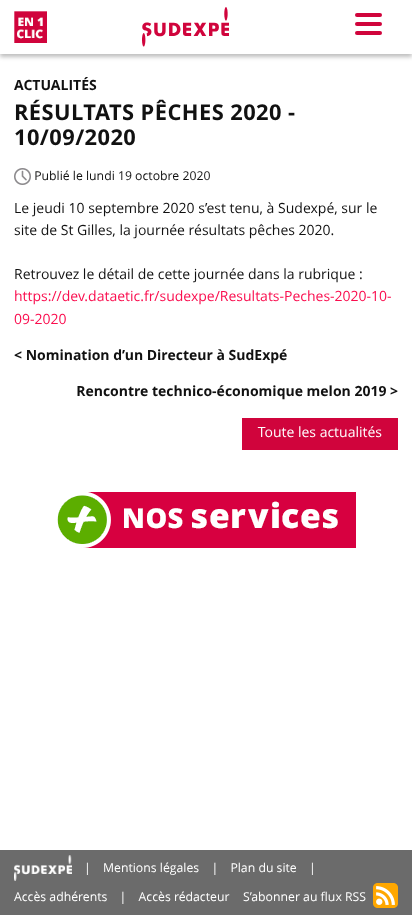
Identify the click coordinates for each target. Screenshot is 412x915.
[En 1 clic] (30, 27)
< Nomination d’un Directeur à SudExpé (150, 355)
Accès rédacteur (184, 896)
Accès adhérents (60, 896)
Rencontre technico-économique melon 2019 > (237, 391)
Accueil (43, 868)
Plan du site (263, 867)
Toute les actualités (320, 432)
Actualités (55, 85)
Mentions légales (151, 867)
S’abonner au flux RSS (304, 896)
